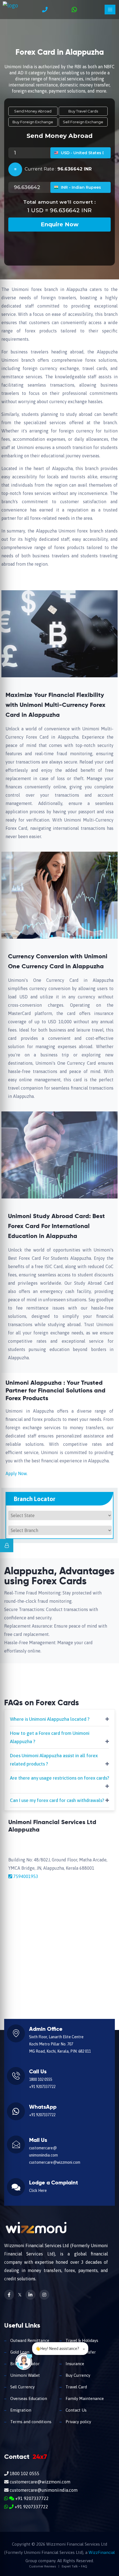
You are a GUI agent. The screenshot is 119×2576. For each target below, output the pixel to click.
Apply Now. (16, 1473)
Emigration (20, 2410)
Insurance (74, 2364)
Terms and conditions (30, 2422)
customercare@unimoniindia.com (43, 2490)
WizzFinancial (102, 2552)
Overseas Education (28, 2398)
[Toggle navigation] (110, 10)
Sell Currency (22, 2387)
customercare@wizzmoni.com (55, 2162)
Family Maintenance (84, 2398)
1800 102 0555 (41, 2079)
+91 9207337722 (42, 2087)
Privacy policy (78, 2422)
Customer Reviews (42, 2566)
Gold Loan (19, 2352)
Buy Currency (77, 2375)
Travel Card (76, 2387)
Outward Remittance (29, 2340)
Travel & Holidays (81, 2340)
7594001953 (26, 1876)
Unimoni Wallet (24, 2375)
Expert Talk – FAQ (74, 2566)
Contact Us (76, 2410)
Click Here (38, 2191)
